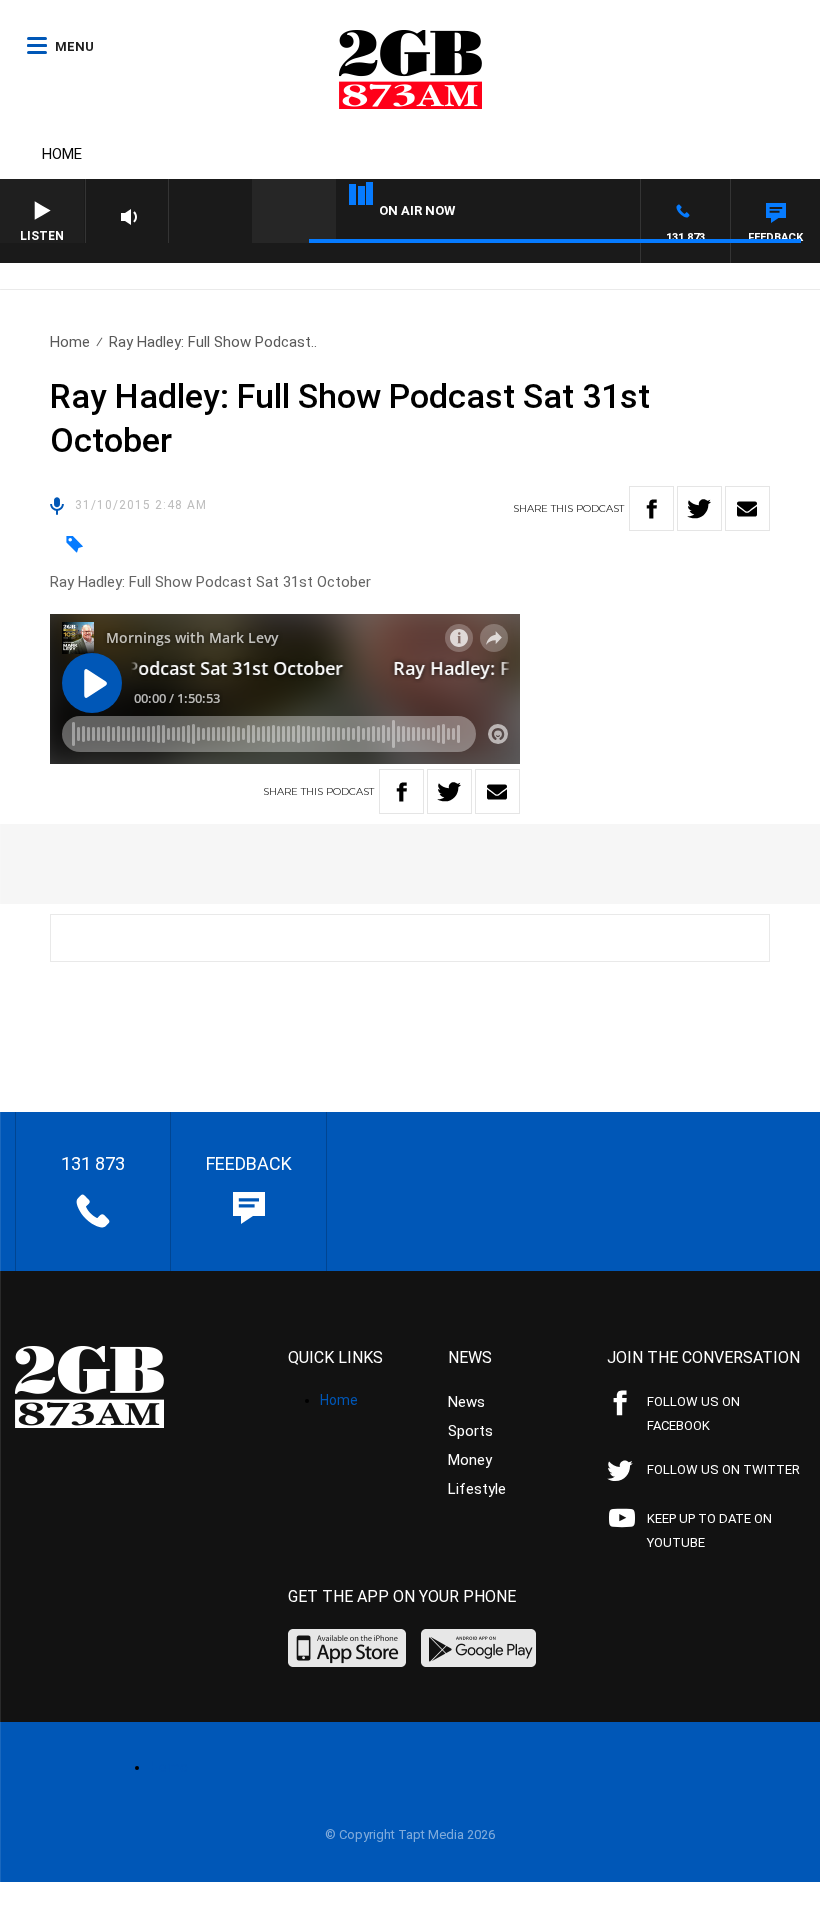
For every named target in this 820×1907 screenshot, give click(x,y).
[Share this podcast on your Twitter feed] (699, 508)
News (466, 1402)
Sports (470, 1431)
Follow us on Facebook (693, 1413)
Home (62, 154)
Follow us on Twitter (723, 1469)
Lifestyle (477, 1489)
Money (470, 1460)
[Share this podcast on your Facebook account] (651, 508)
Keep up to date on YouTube (709, 1530)
